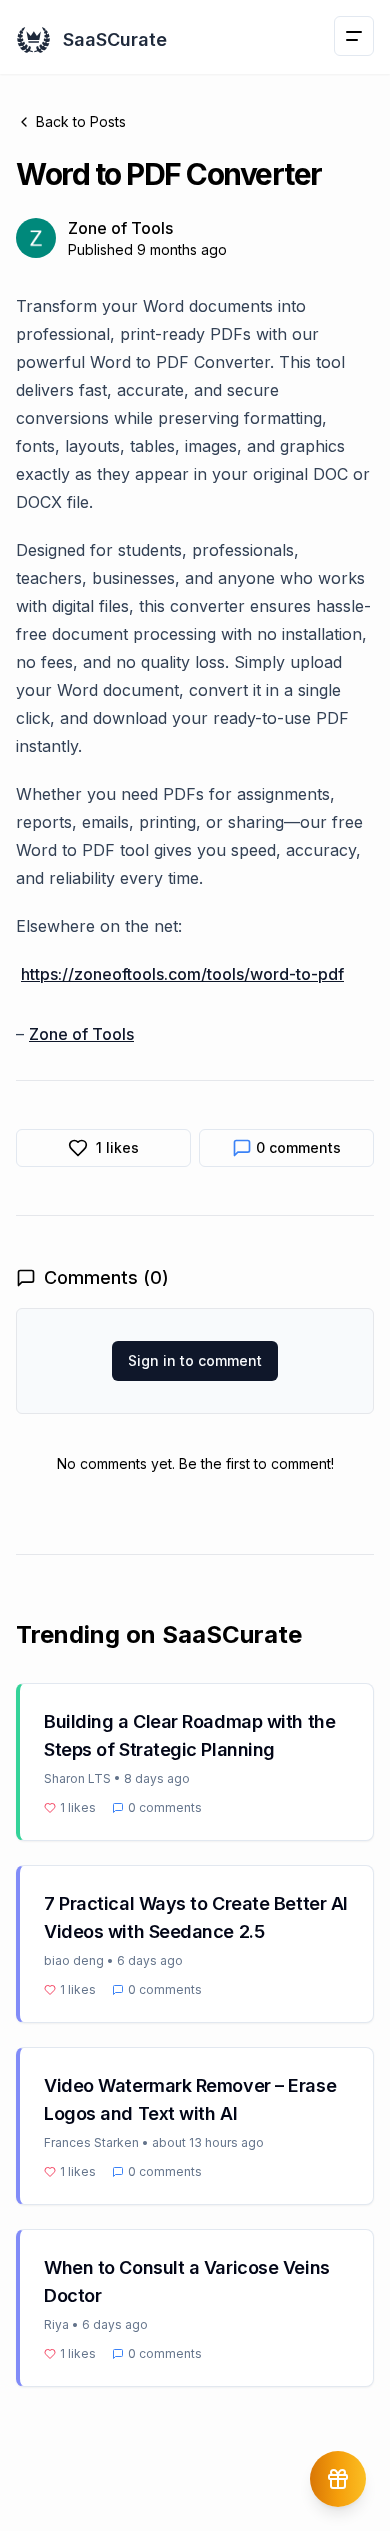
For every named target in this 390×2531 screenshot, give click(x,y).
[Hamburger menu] (354, 36)
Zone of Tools (81, 1034)
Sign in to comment (195, 1360)
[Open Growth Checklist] (338, 2479)
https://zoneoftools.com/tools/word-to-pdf (182, 974)
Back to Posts (81, 121)
